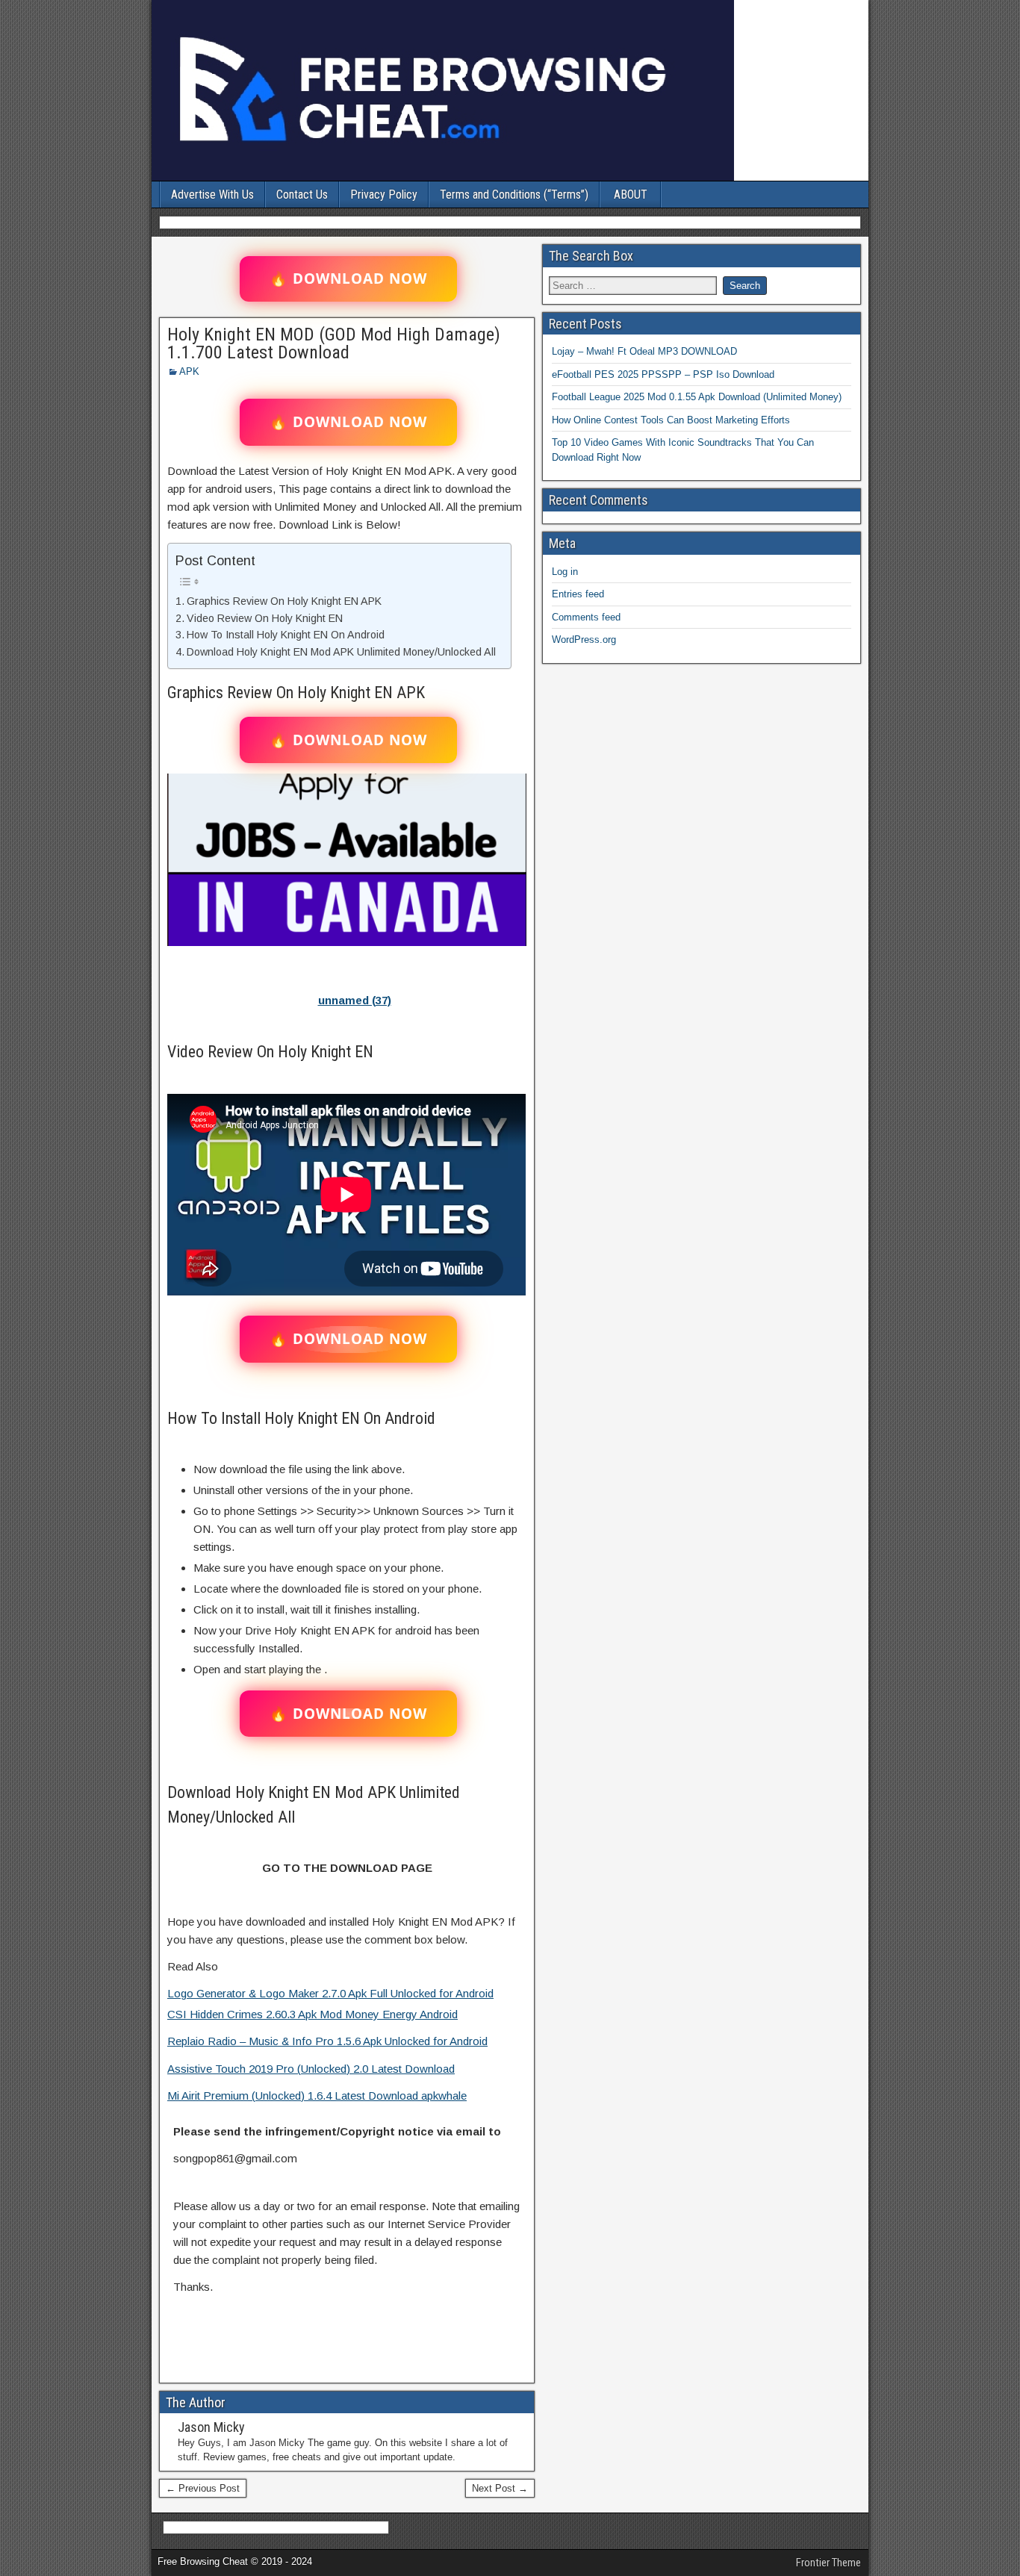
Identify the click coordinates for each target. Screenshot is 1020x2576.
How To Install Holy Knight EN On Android (286, 635)
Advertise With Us (212, 195)
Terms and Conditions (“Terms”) (514, 195)
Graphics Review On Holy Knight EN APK (284, 601)
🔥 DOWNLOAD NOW (348, 279)
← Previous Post (203, 2488)
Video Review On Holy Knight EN (265, 618)
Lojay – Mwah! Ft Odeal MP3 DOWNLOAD (644, 351)
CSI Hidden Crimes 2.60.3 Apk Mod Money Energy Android (312, 2014)
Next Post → (500, 2488)
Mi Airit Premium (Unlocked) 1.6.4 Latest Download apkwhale (317, 2096)
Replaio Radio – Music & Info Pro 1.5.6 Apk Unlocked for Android (327, 2041)
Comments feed (586, 617)
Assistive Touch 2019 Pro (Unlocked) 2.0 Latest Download (311, 2069)
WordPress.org (584, 640)
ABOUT (631, 195)
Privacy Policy (384, 195)
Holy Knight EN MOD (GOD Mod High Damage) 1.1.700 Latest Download (334, 343)
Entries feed (578, 594)
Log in (565, 572)
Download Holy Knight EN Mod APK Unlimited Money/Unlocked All (341, 652)
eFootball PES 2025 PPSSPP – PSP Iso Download (663, 374)
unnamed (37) (355, 1000)
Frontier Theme (828, 2563)
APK (189, 371)
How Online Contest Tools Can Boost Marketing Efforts (671, 420)
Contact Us (302, 195)
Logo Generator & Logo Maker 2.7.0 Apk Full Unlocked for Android (330, 1993)
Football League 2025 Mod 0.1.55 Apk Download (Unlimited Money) (697, 397)
